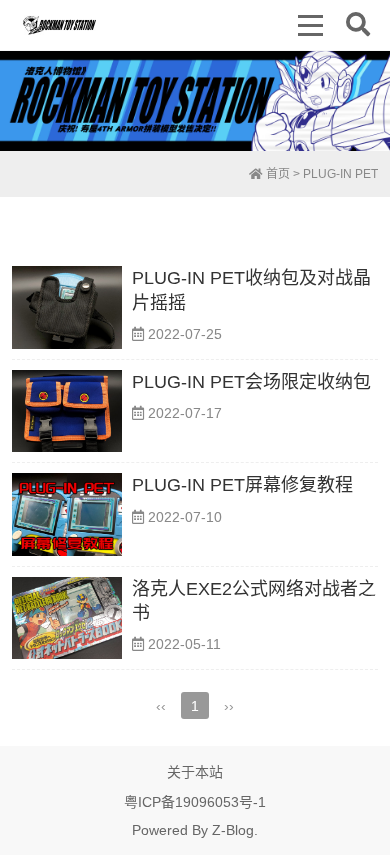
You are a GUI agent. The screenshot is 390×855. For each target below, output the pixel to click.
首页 (276, 174)
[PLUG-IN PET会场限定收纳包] (67, 411)
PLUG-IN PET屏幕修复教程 (242, 485)
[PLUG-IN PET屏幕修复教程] (67, 514)
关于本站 (195, 772)
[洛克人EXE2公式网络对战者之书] (67, 618)
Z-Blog (233, 830)
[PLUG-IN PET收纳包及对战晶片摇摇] (67, 307)
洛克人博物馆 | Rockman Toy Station (59, 25)
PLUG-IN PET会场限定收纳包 (251, 382)
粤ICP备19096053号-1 (195, 802)
